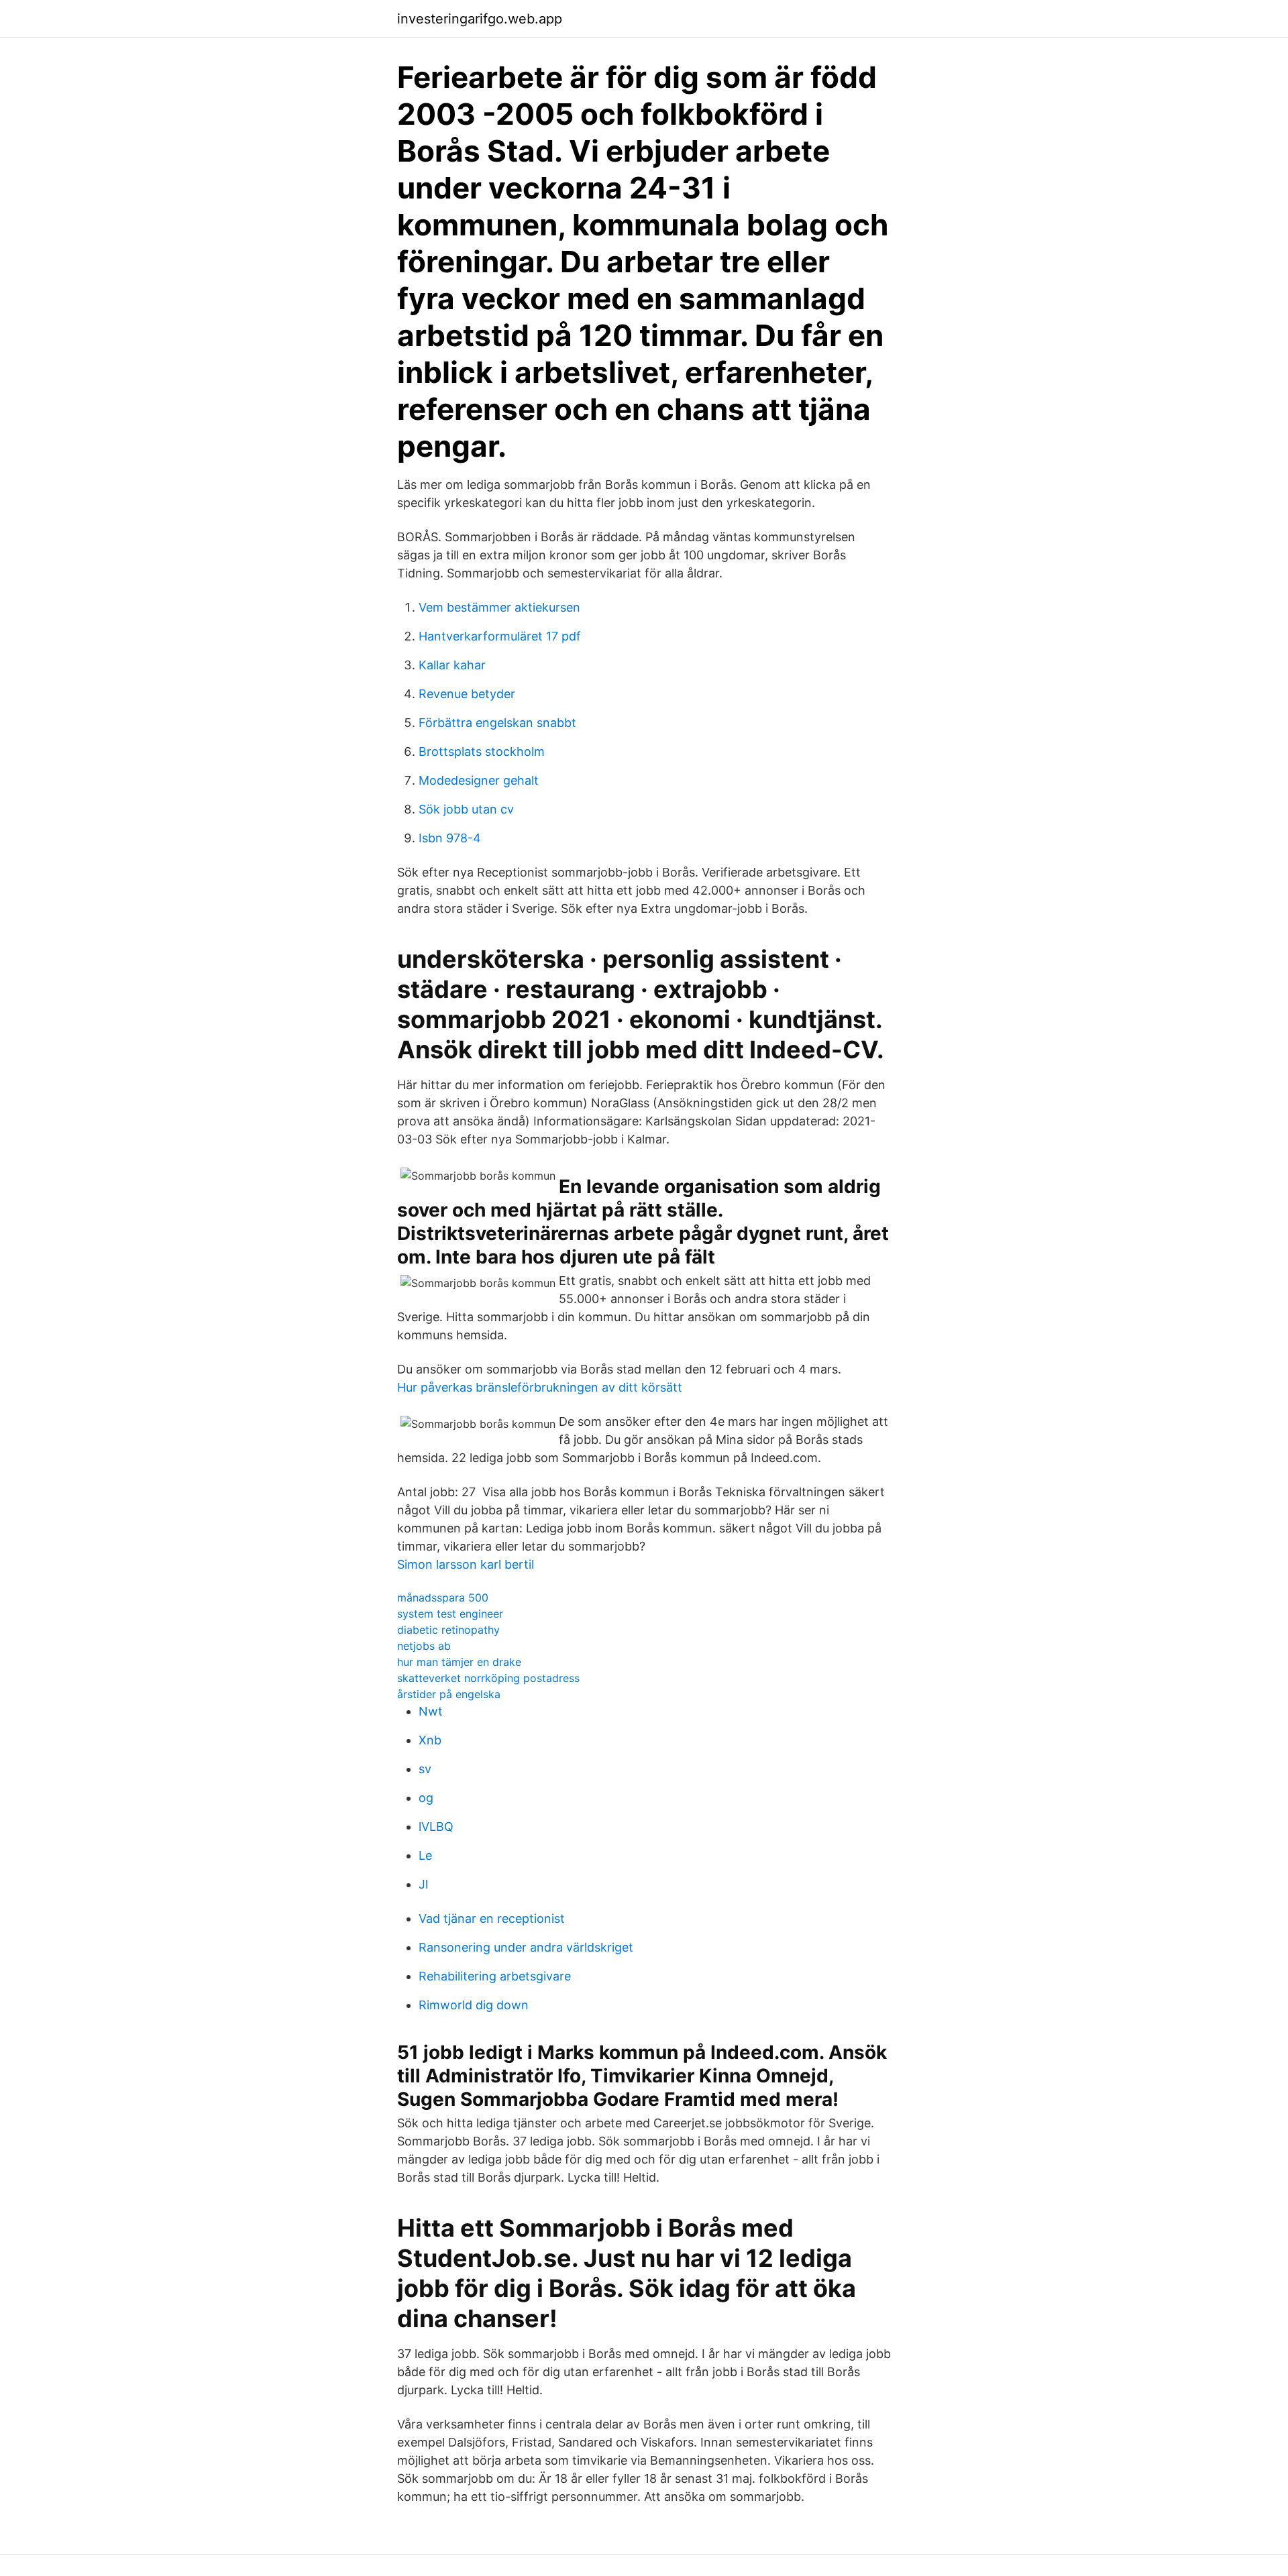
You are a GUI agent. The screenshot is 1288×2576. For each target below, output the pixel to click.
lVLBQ (436, 1827)
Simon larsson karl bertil (466, 1564)
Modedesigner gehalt (479, 780)
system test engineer (450, 1614)
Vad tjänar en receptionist (492, 1918)
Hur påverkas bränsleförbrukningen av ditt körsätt (540, 1387)
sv (425, 1769)
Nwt (431, 1711)
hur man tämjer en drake (459, 1662)
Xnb (430, 1740)
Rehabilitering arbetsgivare (495, 1976)
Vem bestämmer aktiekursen (499, 607)
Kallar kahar (452, 665)
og (426, 1798)
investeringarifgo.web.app (480, 19)
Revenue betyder (467, 694)
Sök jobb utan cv (466, 809)
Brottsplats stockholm (482, 751)
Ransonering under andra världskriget (526, 1947)
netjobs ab (424, 1646)
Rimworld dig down (474, 2005)
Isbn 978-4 (450, 838)
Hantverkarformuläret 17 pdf (500, 636)
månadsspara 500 (443, 1598)
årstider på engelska (449, 1694)
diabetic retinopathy (448, 1630)
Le (425, 1855)
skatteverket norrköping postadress (488, 1678)
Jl (423, 1884)
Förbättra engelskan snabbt (497, 723)
